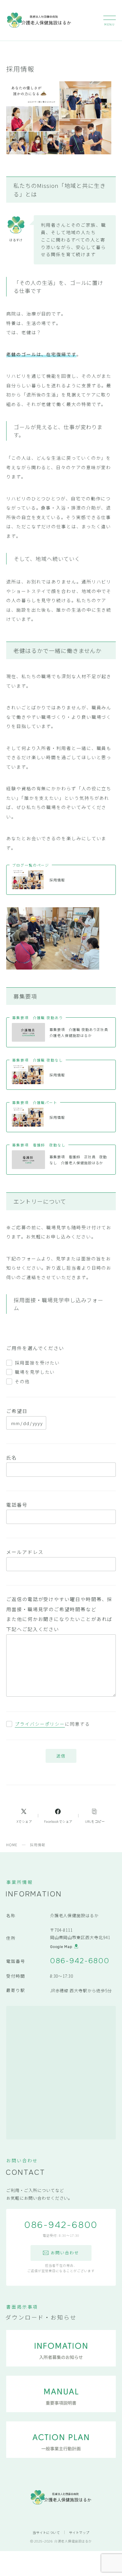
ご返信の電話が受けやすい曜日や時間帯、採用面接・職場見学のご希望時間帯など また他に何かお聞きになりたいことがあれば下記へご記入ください (59, 1614)
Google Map (61, 1947)
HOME (12, 1845)
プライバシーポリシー (40, 1724)
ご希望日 (17, 1411)
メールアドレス (25, 1552)
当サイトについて (46, 2532)
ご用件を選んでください (35, 1348)
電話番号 (17, 1505)
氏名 (12, 1457)
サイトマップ (79, 2532)
